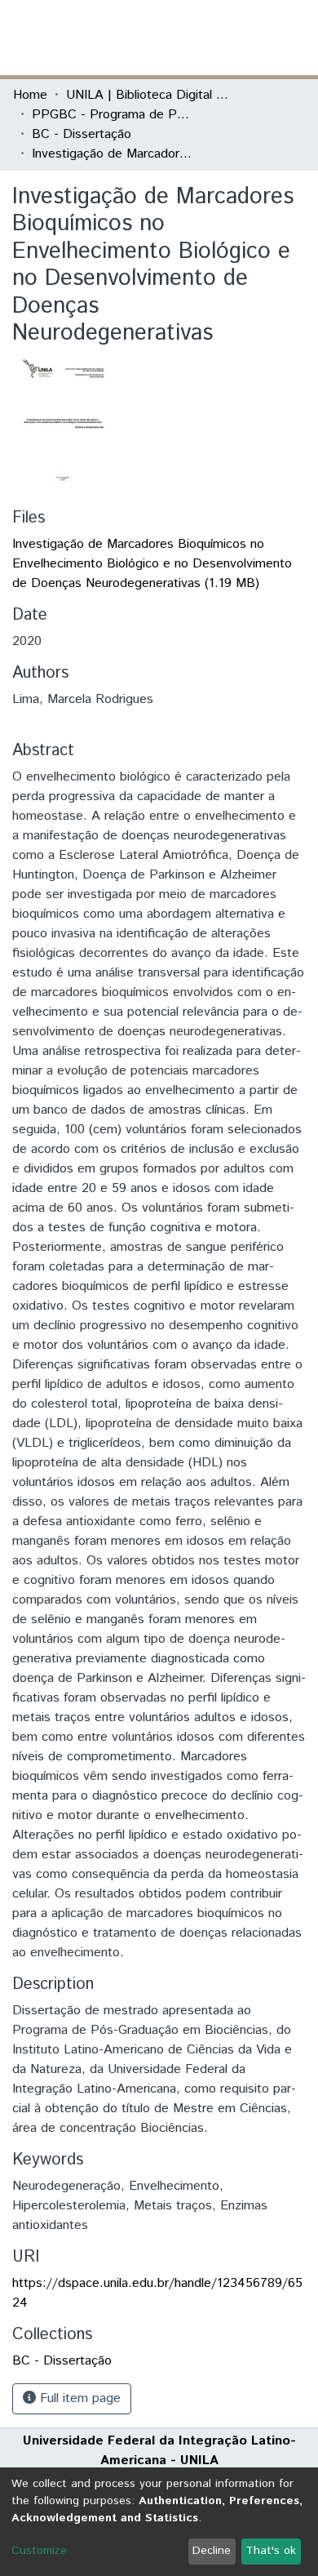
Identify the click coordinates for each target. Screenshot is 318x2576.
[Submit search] (186, 38)
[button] (210, 38)
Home (30, 95)
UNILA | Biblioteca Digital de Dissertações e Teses (148, 95)
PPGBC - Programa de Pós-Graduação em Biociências (113, 115)
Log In (244, 37)
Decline (212, 2551)
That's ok (271, 2551)
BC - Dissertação (82, 134)
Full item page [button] (78, 2398)
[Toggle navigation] (295, 38)
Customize (39, 2551)
